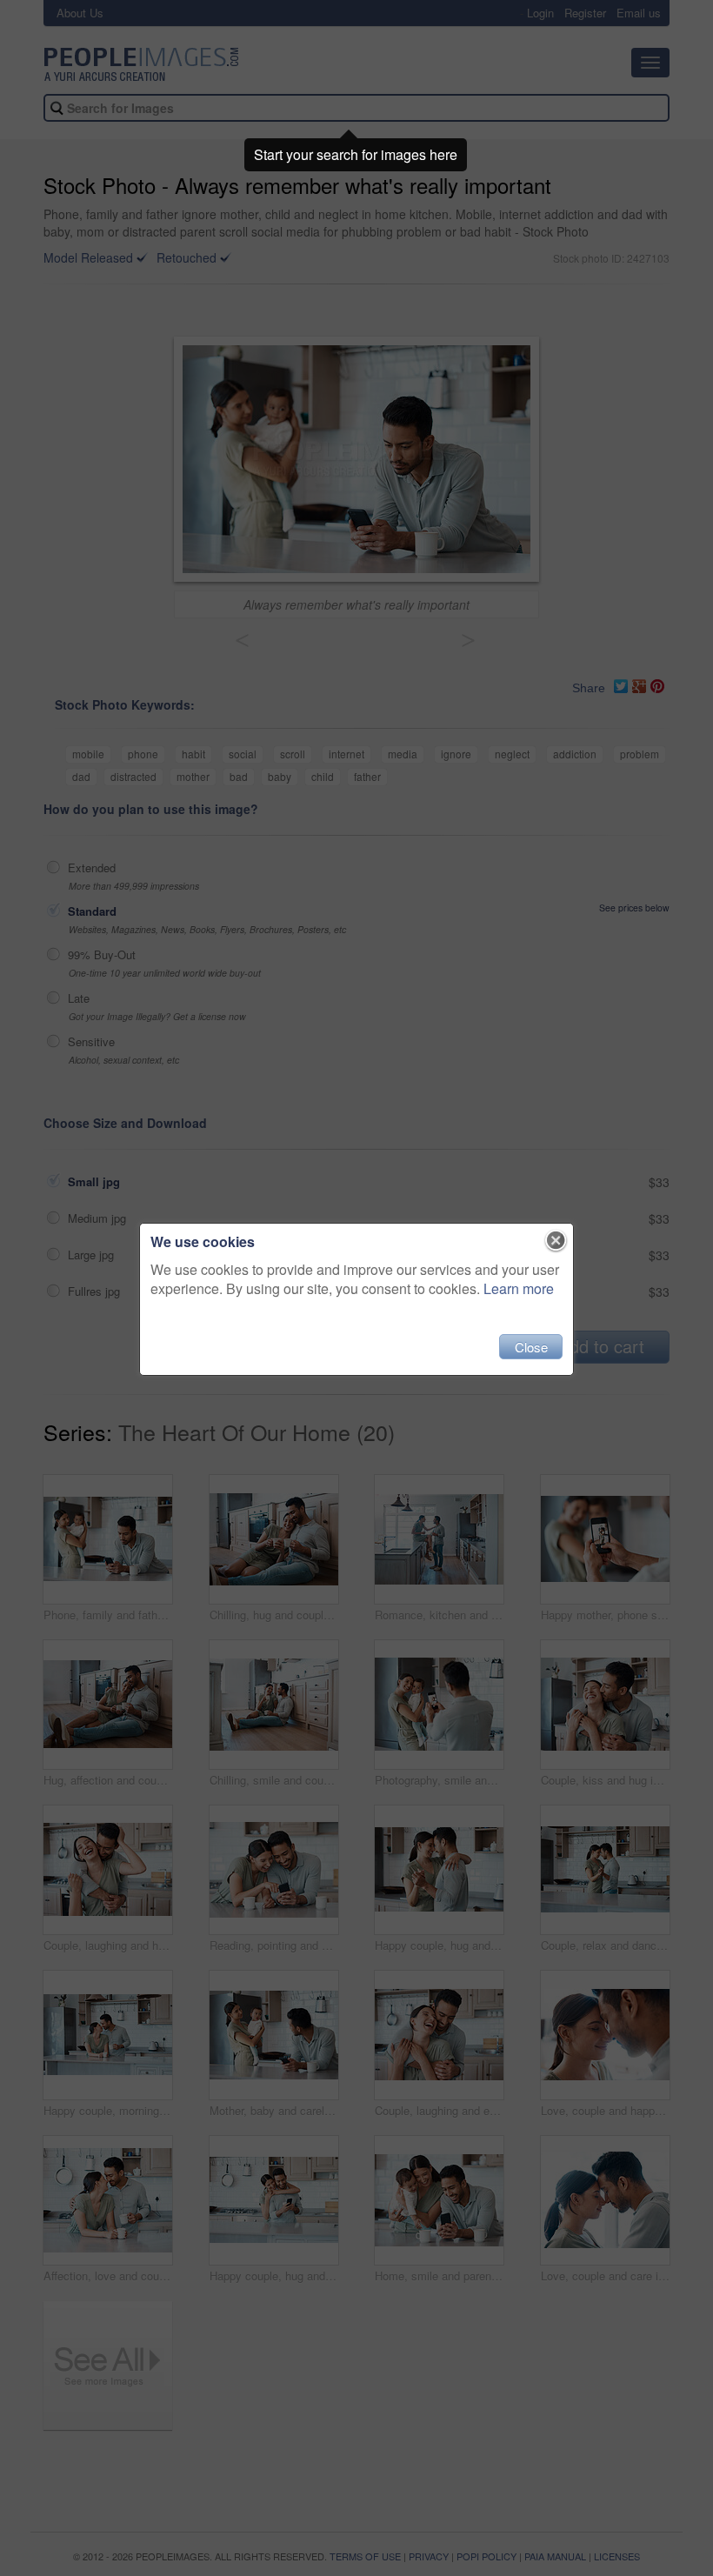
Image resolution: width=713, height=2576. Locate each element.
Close (531, 1347)
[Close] (556, 1241)
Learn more (519, 1288)
